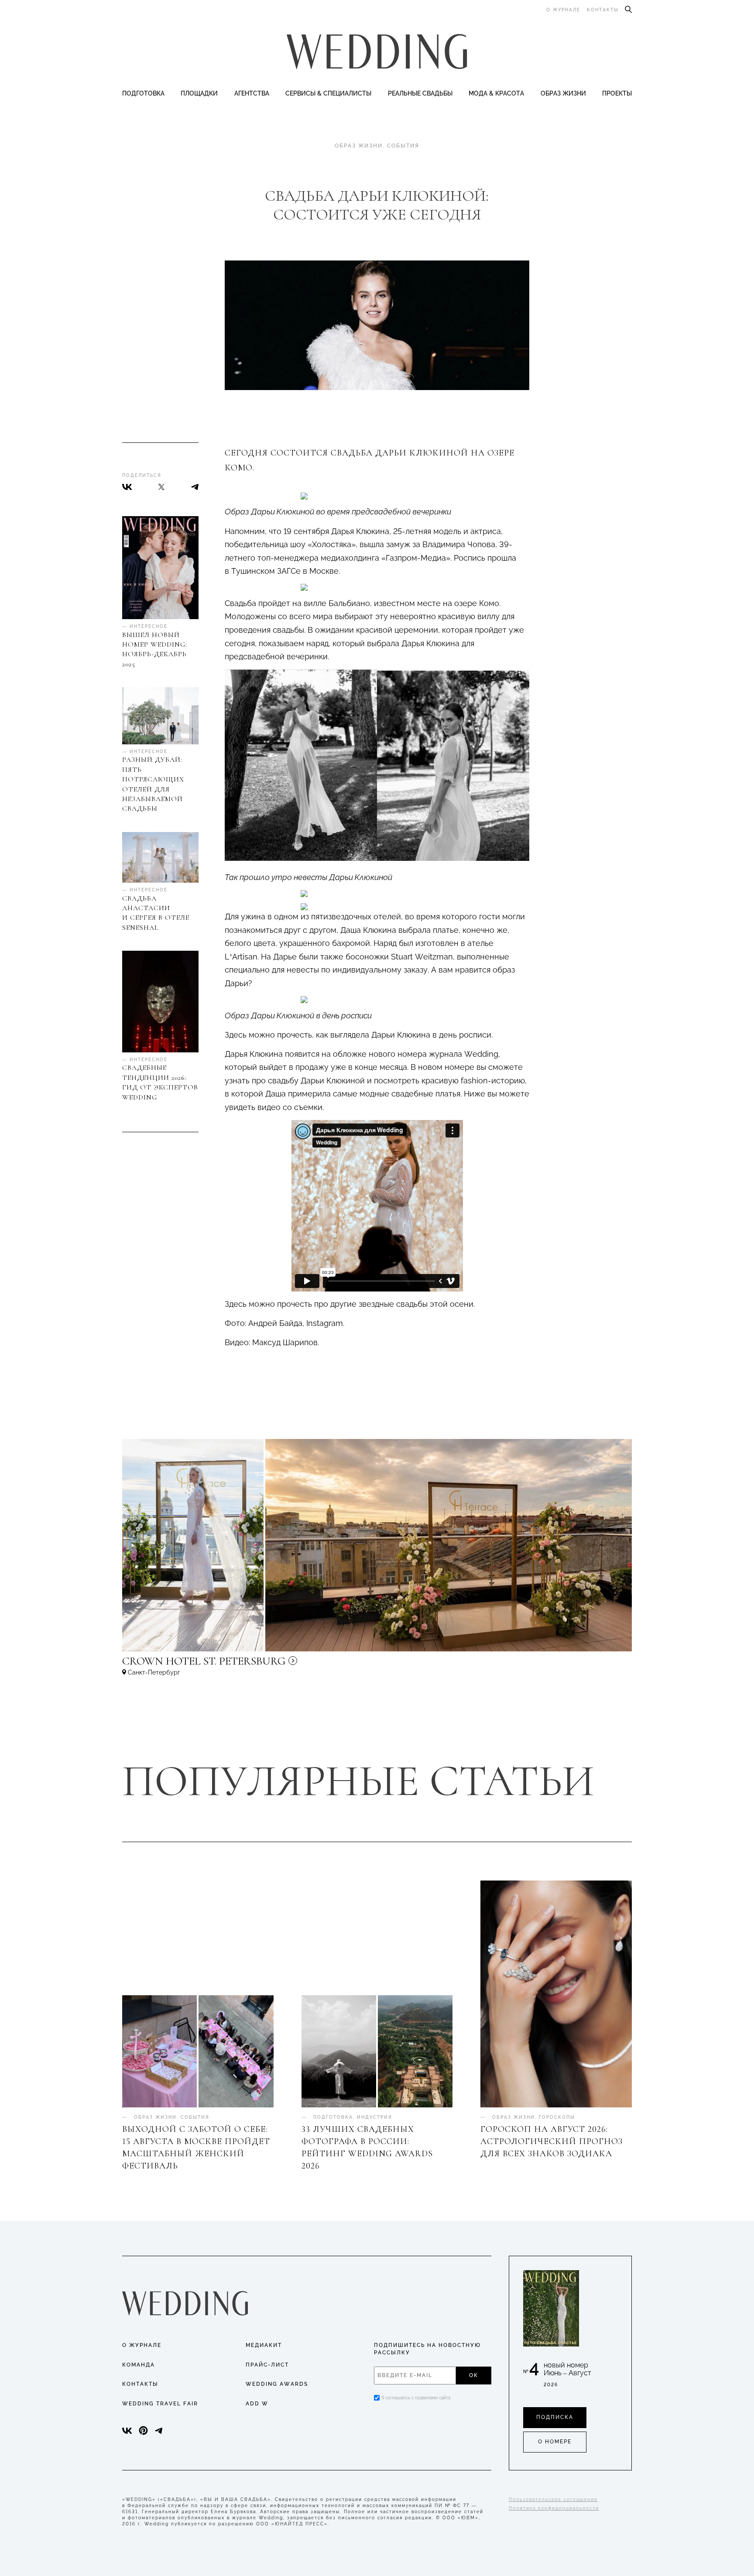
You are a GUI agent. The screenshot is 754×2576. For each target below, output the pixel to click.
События (403, 146)
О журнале (563, 10)
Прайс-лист (267, 2365)
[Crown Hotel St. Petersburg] (262, 1665)
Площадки (199, 93)
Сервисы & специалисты (328, 93)
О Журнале (142, 2345)
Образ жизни (563, 93)
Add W (257, 2404)
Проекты (617, 93)
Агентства (252, 93)
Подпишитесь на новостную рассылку (427, 2349)
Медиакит (264, 2345)
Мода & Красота (496, 93)
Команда (139, 2365)
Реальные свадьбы (420, 93)
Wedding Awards (277, 2384)
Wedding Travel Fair (160, 2404)
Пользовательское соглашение (553, 2499)
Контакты (603, 10)
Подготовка (143, 93)
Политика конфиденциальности (554, 2508)
